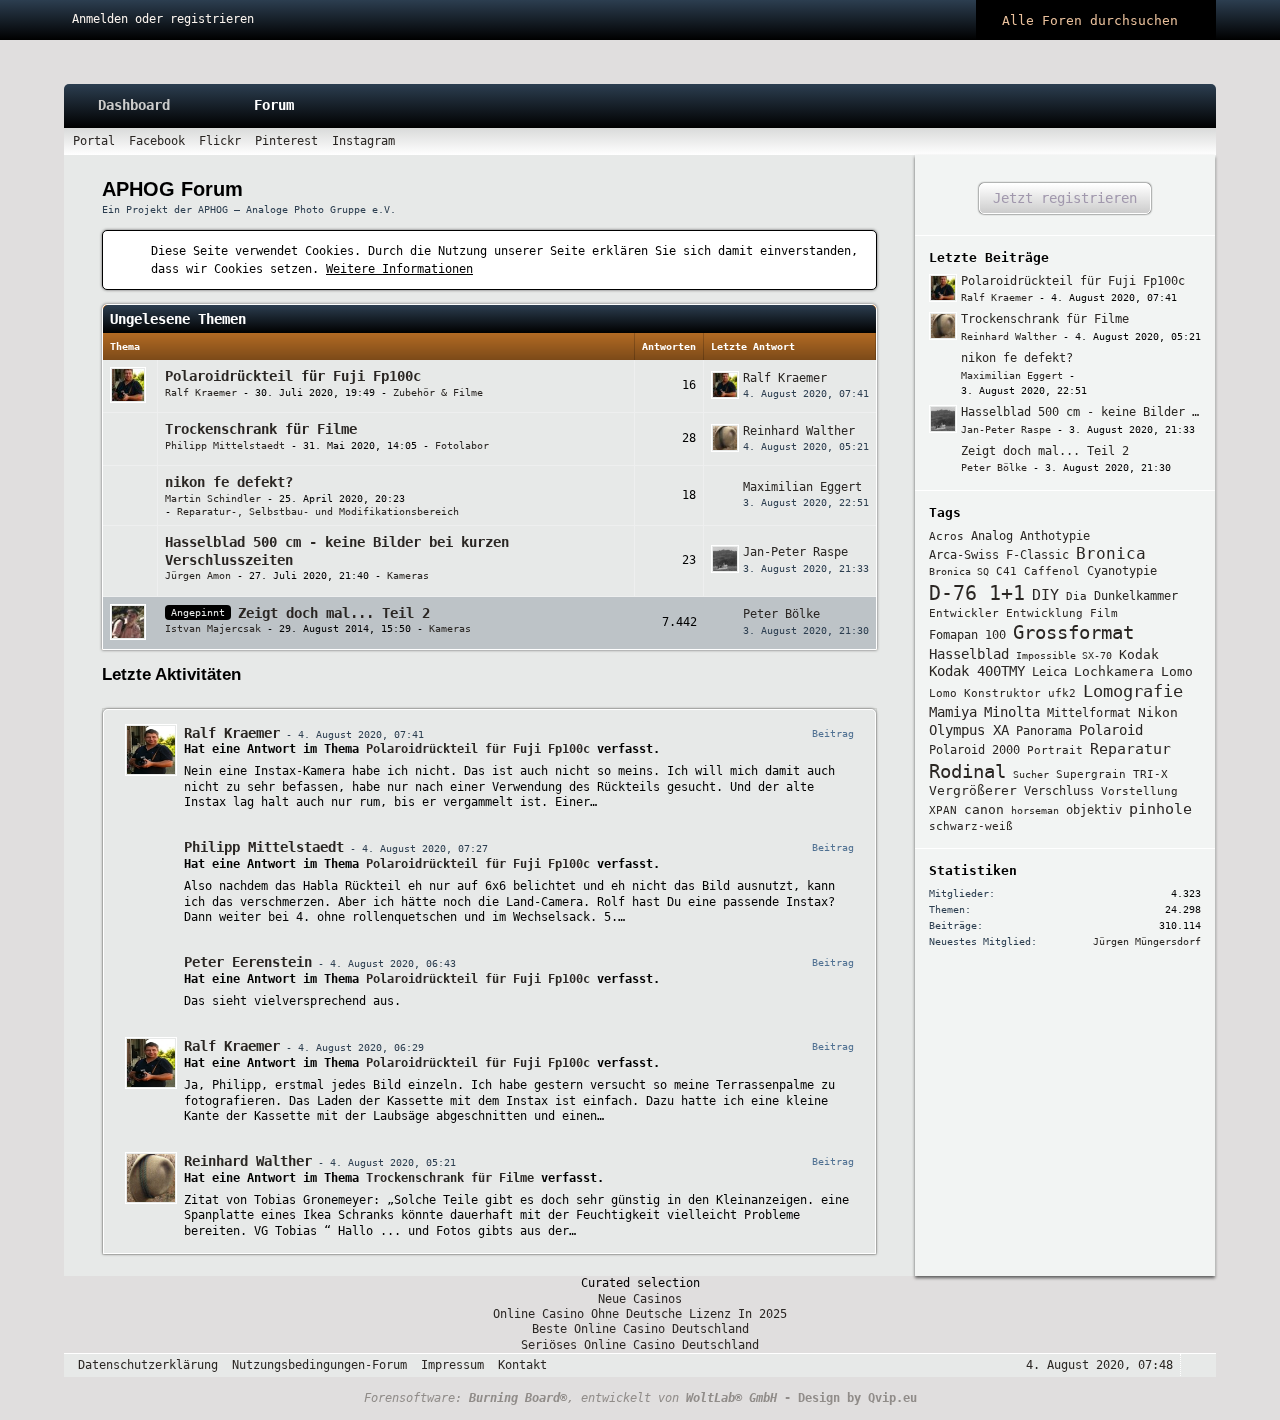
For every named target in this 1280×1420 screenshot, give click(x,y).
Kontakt (522, 1365)
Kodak (1139, 654)
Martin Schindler (213, 498)
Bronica (1111, 553)
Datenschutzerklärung (148, 1365)
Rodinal (967, 771)
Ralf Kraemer (201, 392)
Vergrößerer (973, 790)
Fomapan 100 (967, 635)
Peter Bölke (781, 614)
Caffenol (1052, 571)
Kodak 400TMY (977, 671)
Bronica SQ (959, 571)
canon (984, 809)
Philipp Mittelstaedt (225, 445)
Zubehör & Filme (438, 392)
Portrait (1055, 750)
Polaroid (1111, 730)
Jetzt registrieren (1065, 198)
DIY (1045, 594)
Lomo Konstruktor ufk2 (1002, 693)
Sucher (1031, 774)
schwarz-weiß (971, 826)
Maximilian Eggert (802, 487)
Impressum (452, 1365)
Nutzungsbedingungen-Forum (319, 1365)
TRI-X (1150, 774)
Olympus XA (969, 730)
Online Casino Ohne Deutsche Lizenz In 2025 (640, 1314)
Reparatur (1130, 748)
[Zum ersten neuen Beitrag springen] (943, 288)
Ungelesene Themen (178, 319)
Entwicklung (1044, 613)
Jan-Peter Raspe (795, 552)
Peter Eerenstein (248, 962)
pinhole (1160, 809)
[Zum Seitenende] (1200, 141)
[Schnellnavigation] (1172, 141)
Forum (274, 105)
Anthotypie (1055, 536)
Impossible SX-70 (1064, 655)
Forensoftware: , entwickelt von (570, 1398)
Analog (992, 536)
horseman (1035, 810)
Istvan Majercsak (213, 628)
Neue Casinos (640, 1299)
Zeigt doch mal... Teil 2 (334, 613)
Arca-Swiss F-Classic (999, 555)
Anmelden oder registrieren (163, 19)
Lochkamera (1114, 671)
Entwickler (964, 613)
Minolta (1012, 712)
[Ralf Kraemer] (151, 750)
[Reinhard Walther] (151, 1178)
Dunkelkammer (1136, 596)
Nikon (1158, 712)
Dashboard (134, 105)
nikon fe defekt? (229, 482)
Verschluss (1059, 791)
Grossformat (1073, 632)
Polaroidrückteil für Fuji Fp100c (293, 376)
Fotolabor (462, 445)
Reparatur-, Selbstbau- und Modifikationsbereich (318, 511)
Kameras (408, 575)
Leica (1049, 672)
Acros (946, 536)
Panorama (1044, 731)
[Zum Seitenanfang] (1195, 1365)
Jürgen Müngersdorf (1147, 941)
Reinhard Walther (799, 431)
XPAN (943, 810)
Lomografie (1133, 691)
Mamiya (953, 712)
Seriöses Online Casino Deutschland (640, 1345)
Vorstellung (1139, 791)
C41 (1006, 571)
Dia (1076, 596)
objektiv (1094, 810)
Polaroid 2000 (974, 750)
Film (1104, 613)
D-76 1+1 (977, 593)
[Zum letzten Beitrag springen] (725, 385)
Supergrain (1091, 774)
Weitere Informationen (399, 269)
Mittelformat (1089, 713)
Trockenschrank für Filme (261, 429)
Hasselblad (969, 654)
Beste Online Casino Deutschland (640, 1329)
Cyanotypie (1122, 571)
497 (593, 632)
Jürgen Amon (198, 575)
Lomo (1177, 671)
